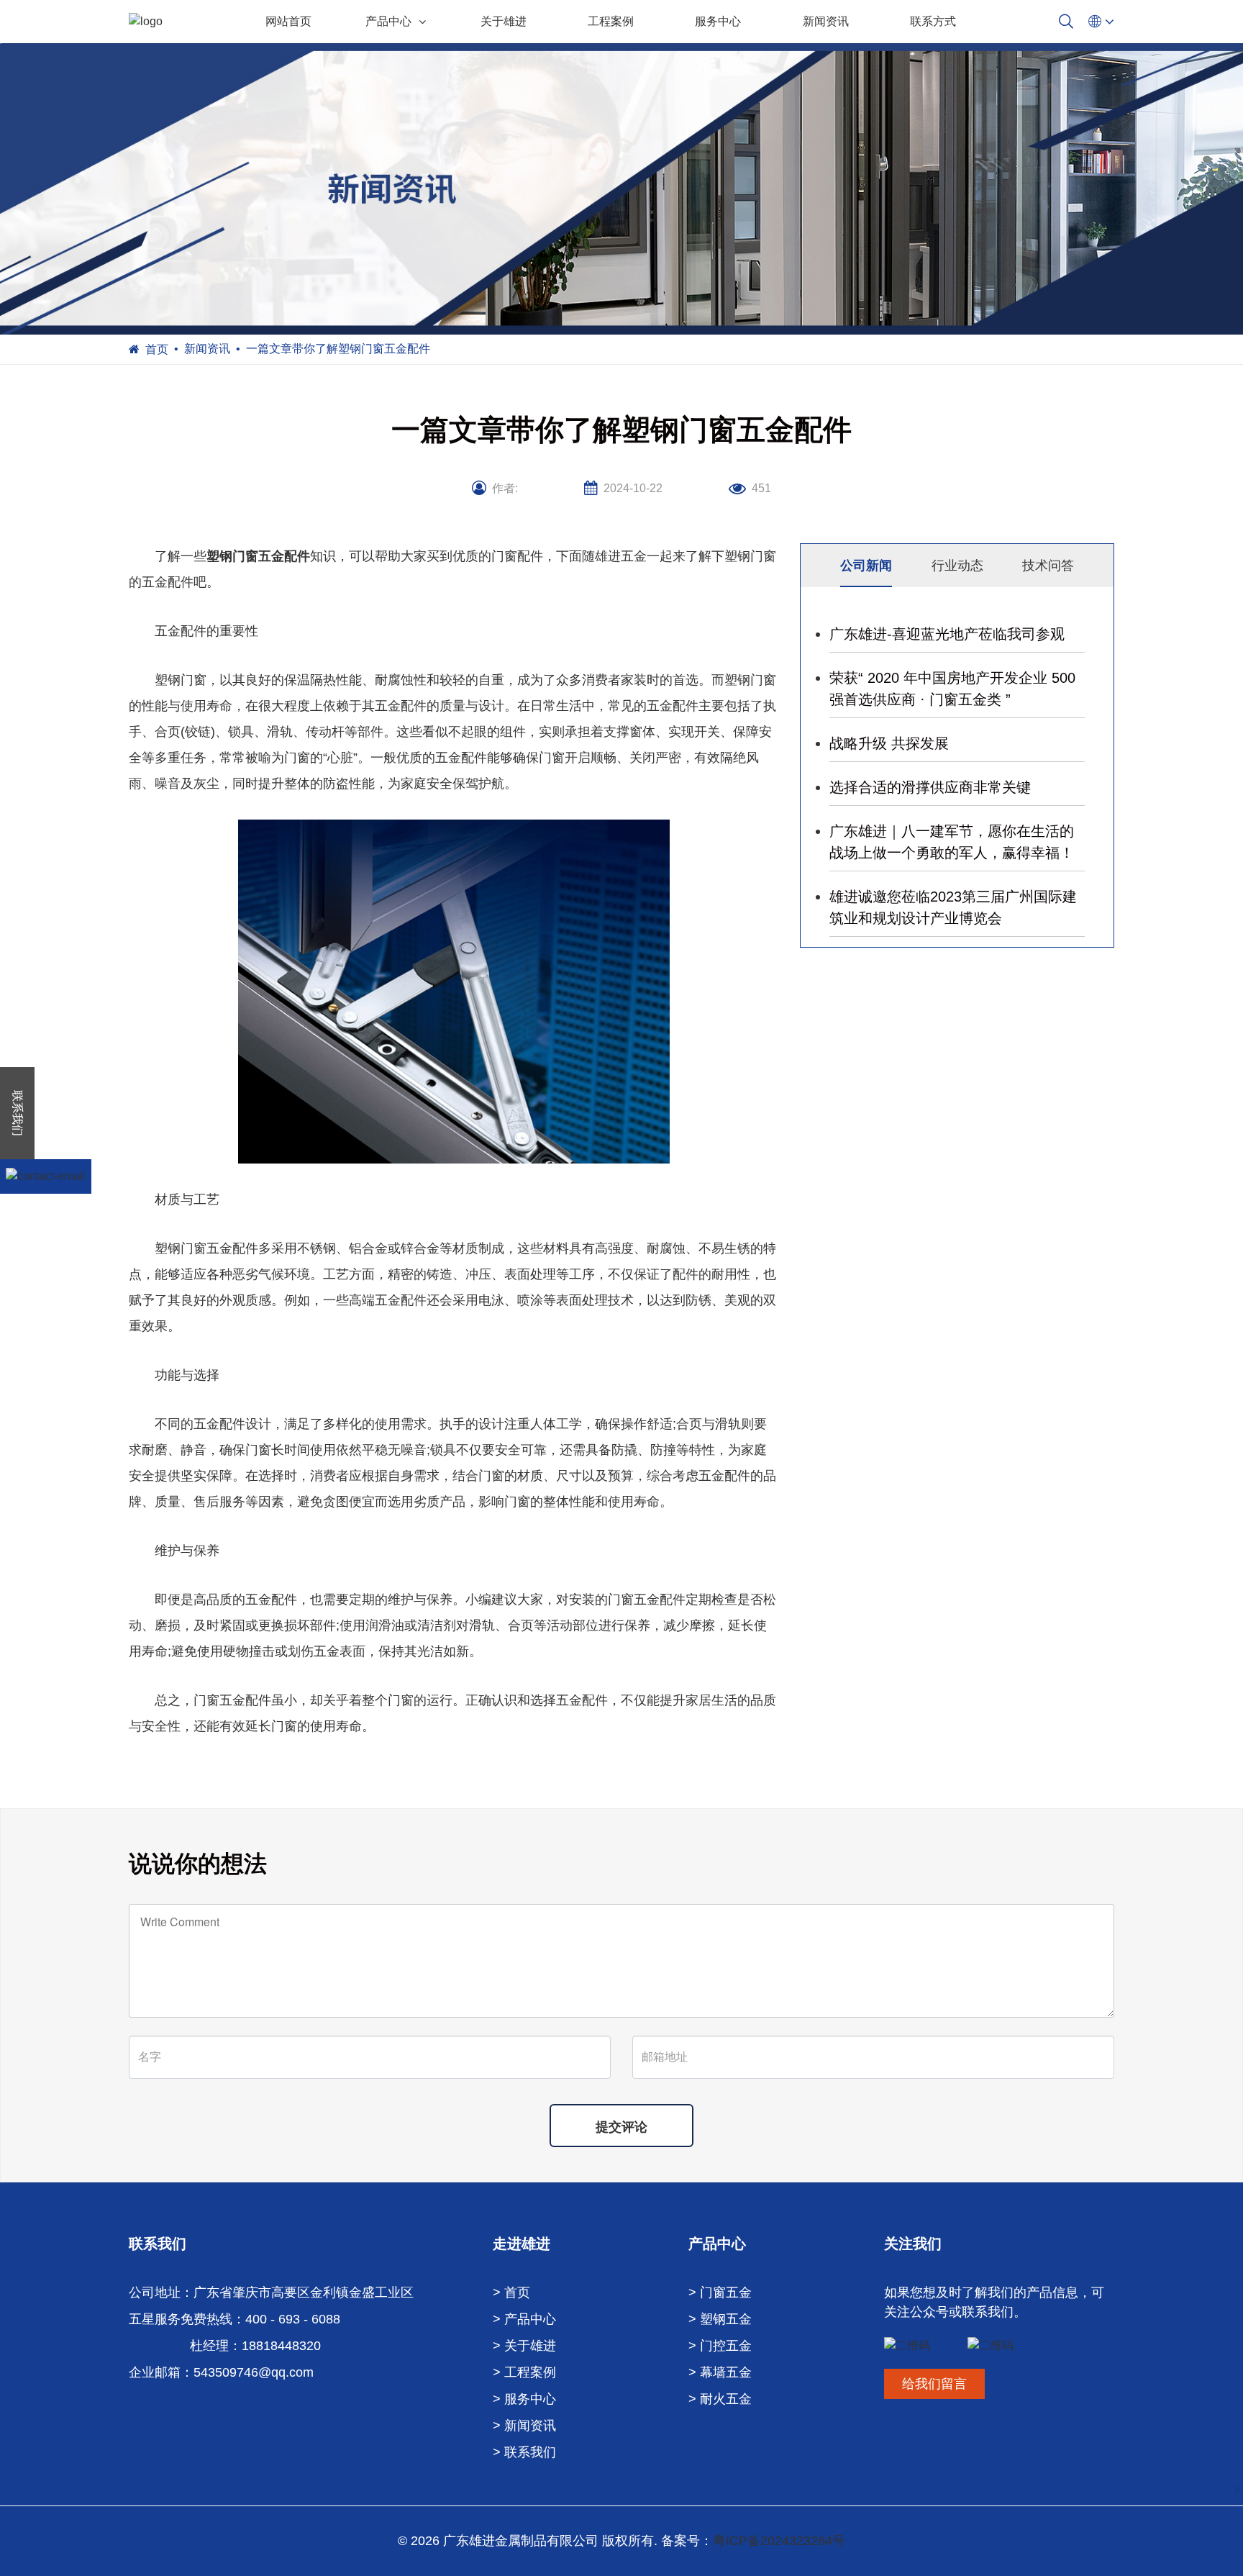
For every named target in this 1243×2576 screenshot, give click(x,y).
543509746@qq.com (254, 2372)
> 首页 (511, 2292)
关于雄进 (504, 21)
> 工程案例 (524, 2372)
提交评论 (621, 2127)
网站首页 (288, 21)
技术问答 (1048, 566)
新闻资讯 (826, 21)
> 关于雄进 (524, 2346)
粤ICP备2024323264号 (779, 2541)
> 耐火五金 (720, 2399)
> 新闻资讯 (524, 2426)
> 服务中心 (524, 2399)
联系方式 (933, 21)
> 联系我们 (524, 2452)
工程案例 (611, 21)
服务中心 (718, 21)
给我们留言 (934, 2384)
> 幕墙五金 (720, 2372)
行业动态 (957, 566)
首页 (157, 349)
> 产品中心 (524, 2319)
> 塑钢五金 (720, 2319)
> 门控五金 (720, 2346)
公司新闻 (866, 566)
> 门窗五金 (720, 2292)
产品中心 (388, 21)
